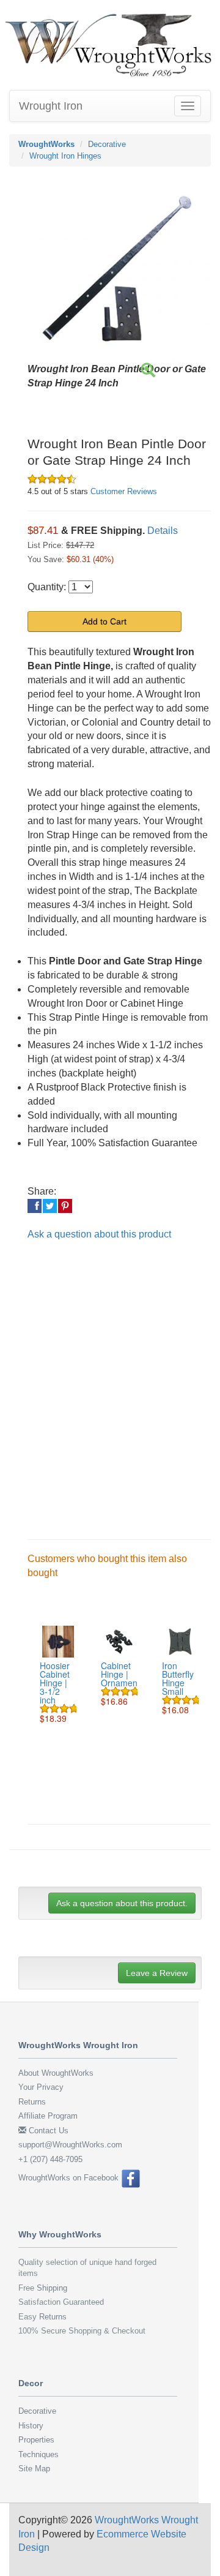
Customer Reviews (124, 491)
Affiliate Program (48, 2116)
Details (163, 531)
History (31, 2426)
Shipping (52, 2288)
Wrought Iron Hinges (65, 156)
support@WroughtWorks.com (70, 2145)
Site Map (34, 2469)
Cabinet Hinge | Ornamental (124, 1674)
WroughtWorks (46, 144)
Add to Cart (105, 621)
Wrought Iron (51, 106)
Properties (36, 2440)
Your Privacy (41, 2087)
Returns (32, 2102)
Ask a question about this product (99, 1234)
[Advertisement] (110, 1380)
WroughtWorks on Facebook (70, 2178)
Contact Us (47, 2131)
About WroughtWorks (56, 2073)
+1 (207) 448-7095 (50, 2159)
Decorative (107, 144)
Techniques (38, 2454)
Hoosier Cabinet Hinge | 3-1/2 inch (55, 1683)
